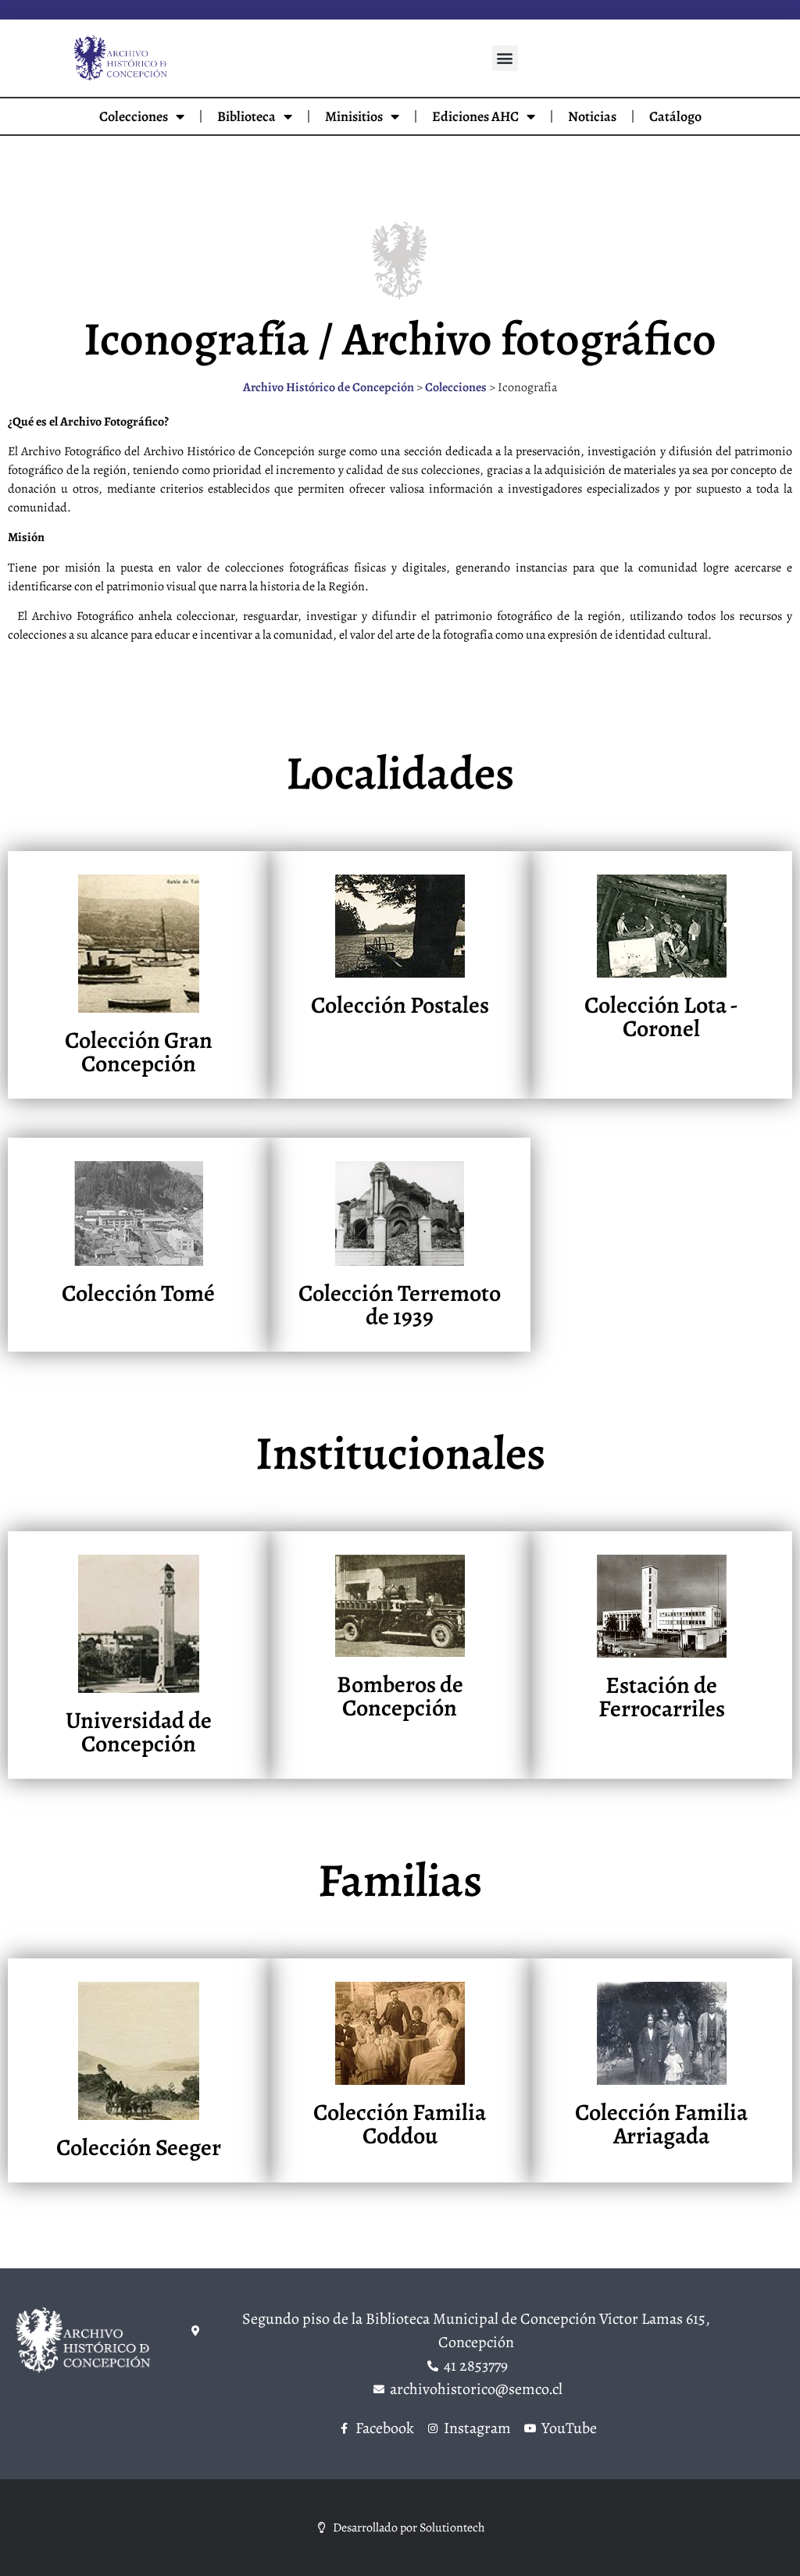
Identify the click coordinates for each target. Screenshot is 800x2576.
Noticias (592, 116)
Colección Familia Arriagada (661, 2124)
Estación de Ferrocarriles (662, 1697)
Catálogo (675, 116)
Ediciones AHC (475, 116)
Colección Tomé (138, 1293)
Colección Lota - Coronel (661, 1017)
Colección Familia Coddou (400, 2124)
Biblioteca (246, 116)
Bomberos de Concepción (400, 1696)
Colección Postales (400, 1005)
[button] (505, 58)
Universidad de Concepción (139, 1732)
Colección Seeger (139, 2147)
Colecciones (134, 116)
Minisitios (354, 116)
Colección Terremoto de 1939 (400, 1305)
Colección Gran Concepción (139, 1052)
